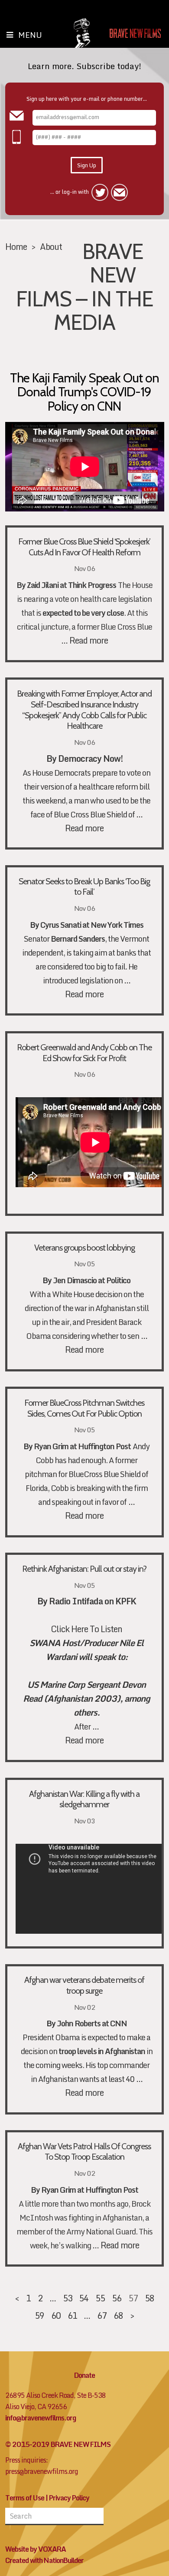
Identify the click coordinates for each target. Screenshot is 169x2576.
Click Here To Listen (86, 1629)
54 (84, 2298)
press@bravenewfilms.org (42, 2471)
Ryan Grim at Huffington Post (82, 1446)
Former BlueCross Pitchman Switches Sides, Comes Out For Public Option (84, 1408)
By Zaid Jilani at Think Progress (66, 585)
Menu (30, 35)
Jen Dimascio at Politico (92, 1280)
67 (102, 2315)
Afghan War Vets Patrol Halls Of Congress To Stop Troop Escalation (84, 2152)
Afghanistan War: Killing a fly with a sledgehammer (84, 1799)
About (51, 246)
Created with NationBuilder (44, 2560)
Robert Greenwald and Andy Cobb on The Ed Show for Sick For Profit (84, 1053)
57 (133, 2298)
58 (149, 2298)
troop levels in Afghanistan (102, 2051)
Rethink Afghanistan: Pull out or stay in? (84, 1569)
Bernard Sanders (78, 939)
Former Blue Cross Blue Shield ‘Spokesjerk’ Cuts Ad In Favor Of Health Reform (84, 547)
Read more (89, 640)
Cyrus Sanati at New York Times (92, 925)
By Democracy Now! (84, 758)
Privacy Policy (69, 2498)
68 (118, 2315)
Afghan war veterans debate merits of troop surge (84, 1985)
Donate (84, 2375)
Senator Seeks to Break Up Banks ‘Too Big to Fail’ (84, 887)
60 (56, 2315)
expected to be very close (83, 613)
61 (72, 2315)
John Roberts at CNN (92, 2023)
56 (117, 2298)
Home (16, 246)
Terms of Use (25, 2498)
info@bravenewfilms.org (41, 2418)
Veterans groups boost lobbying (84, 1248)
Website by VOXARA (36, 2549)
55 (100, 2298)
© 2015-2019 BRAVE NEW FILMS (58, 2444)
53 (68, 2298)
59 (39, 2315)
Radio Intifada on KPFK (93, 1601)
